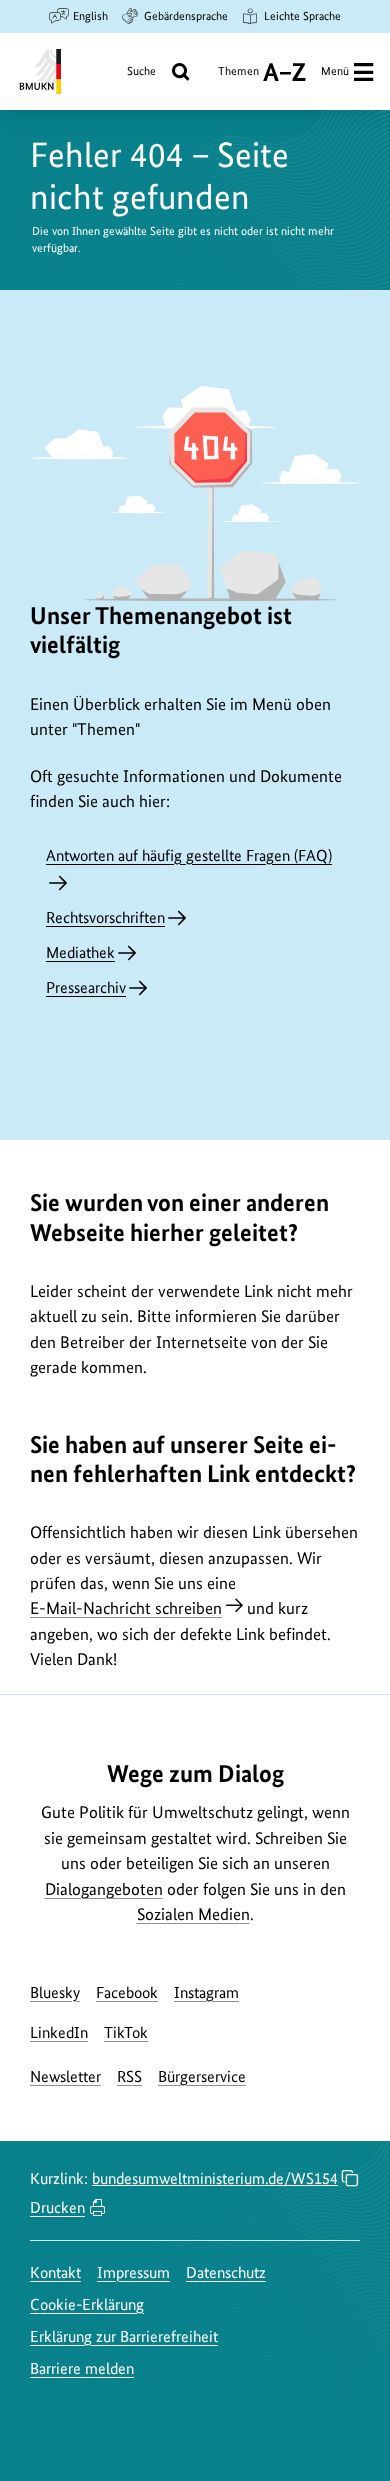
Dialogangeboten (104, 1889)
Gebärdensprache (186, 16)
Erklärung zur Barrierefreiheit (124, 2336)
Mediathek (80, 952)
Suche (141, 71)
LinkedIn (59, 2032)
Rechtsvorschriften (105, 917)
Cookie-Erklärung (87, 2304)
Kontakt (55, 2272)
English (90, 16)
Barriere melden (82, 2368)
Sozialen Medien (193, 1914)
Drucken (57, 2207)
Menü (335, 71)
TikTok (126, 2032)
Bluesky (55, 1992)
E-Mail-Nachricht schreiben (126, 1608)
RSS (129, 2076)
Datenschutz (226, 2272)
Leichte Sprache (302, 16)
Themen (238, 78)
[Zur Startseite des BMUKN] (38, 71)
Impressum (133, 2272)
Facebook (127, 1992)
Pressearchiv (86, 987)
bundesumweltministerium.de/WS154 (215, 2178)
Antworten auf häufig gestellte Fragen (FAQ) (189, 855)
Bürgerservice (202, 2076)
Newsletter (65, 2076)
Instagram (206, 1992)
